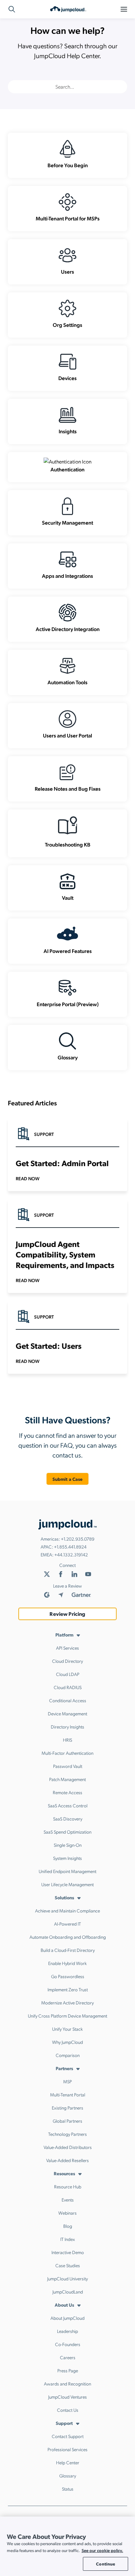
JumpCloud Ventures (67, 2397)
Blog (68, 2226)
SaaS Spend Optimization (67, 1832)
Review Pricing (67, 1614)
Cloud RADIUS (68, 1687)
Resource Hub (68, 2186)
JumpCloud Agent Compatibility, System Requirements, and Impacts (65, 1254)
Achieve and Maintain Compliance (67, 1910)
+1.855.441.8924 (70, 1547)
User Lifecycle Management (67, 1884)
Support (64, 2423)
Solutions (64, 1897)
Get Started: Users (49, 1345)
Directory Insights (67, 1727)
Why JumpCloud (67, 2042)
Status (68, 2489)
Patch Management (67, 1779)
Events (68, 2200)
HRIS (67, 1740)
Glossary (68, 2475)
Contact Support (68, 2436)
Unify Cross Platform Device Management (67, 2016)
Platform (64, 1635)
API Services (67, 1648)
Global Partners (67, 2121)
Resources (64, 2173)
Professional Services (67, 2449)
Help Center (68, 2462)
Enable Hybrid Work (67, 1963)
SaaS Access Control (68, 1805)
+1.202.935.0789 (78, 1539)
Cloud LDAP (68, 1674)
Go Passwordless (68, 1976)
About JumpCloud (67, 2318)
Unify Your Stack (67, 2029)
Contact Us (68, 2410)
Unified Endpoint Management (67, 1871)
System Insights (67, 1858)
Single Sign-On (68, 1845)
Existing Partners (67, 2108)
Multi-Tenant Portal (68, 2094)
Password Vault (68, 1766)
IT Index (68, 2239)
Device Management (67, 1713)
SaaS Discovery (68, 1819)
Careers (68, 2357)
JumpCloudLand (68, 2292)
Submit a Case (68, 1479)
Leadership (67, 2331)
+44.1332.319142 (71, 1554)
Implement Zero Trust (68, 1989)
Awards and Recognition (67, 2384)
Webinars (67, 2213)
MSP (67, 2081)
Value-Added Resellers (67, 2160)
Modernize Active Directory (67, 2002)
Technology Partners (67, 2134)
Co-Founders (68, 2344)
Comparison (68, 2055)
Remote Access (67, 1792)
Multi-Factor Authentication (67, 1753)
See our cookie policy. (102, 2550)
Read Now (28, 1178)
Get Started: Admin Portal (62, 1163)
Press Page (68, 2370)
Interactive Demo (68, 2252)
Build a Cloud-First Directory (68, 1950)
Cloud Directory (67, 1661)
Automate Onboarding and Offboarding (68, 1937)
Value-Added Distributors (68, 2147)
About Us (64, 2305)
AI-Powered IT (67, 1924)
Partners (64, 2068)
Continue (106, 2564)
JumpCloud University (67, 2278)
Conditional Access (68, 1700)
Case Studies (68, 2265)
